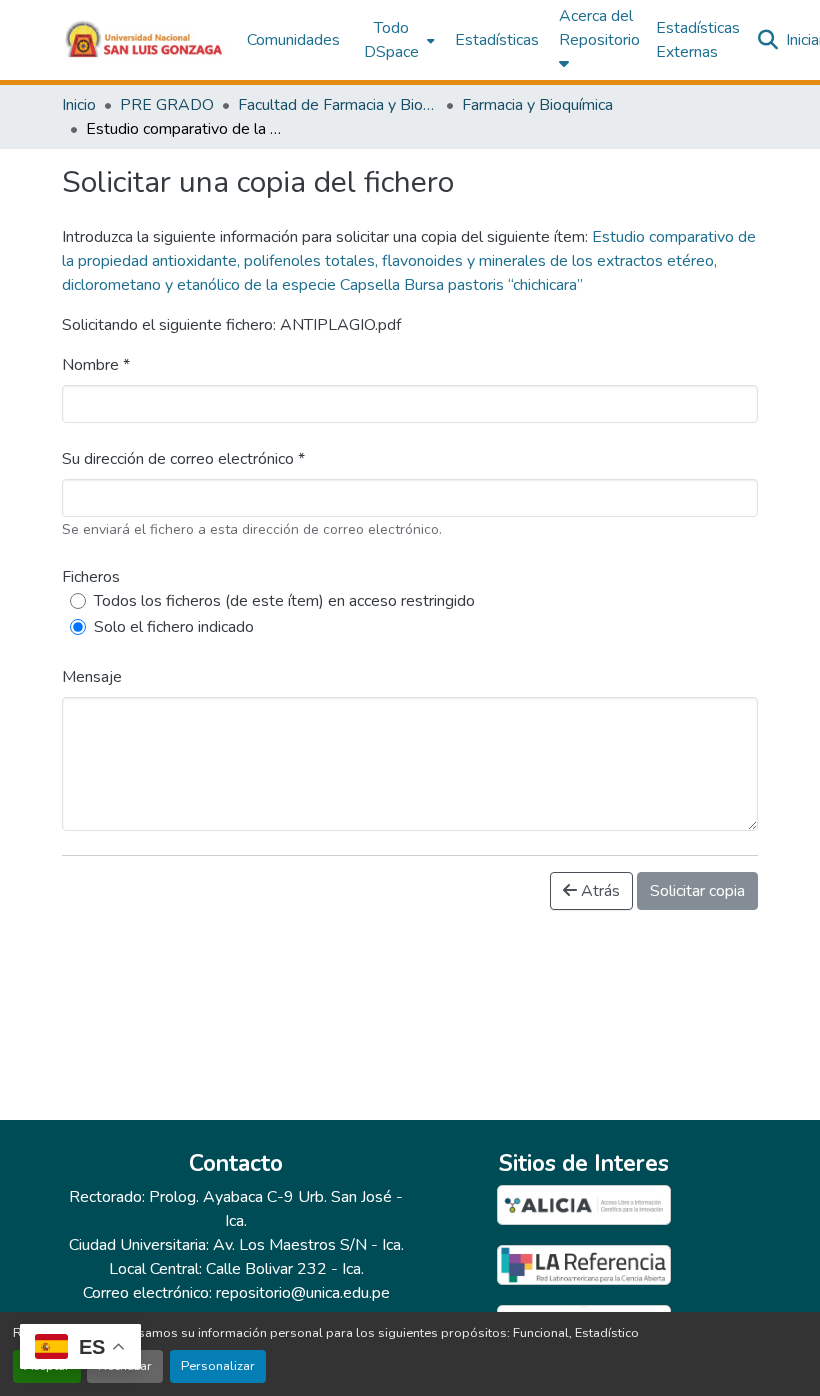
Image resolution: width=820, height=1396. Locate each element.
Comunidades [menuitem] (293, 40)
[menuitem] (397, 40)
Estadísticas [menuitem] (497, 40)
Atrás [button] (598, 891)
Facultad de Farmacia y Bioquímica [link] (338, 105)
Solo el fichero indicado (174, 627)
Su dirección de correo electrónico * (183, 459)
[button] (144, 40)
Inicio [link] (79, 105)
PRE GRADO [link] (167, 105)
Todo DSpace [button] (391, 40)
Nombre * (96, 365)
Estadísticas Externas (698, 40)
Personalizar (218, 1366)
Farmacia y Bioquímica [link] (537, 105)
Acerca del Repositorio (599, 28)
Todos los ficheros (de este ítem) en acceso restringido (284, 601)
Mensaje (92, 677)
